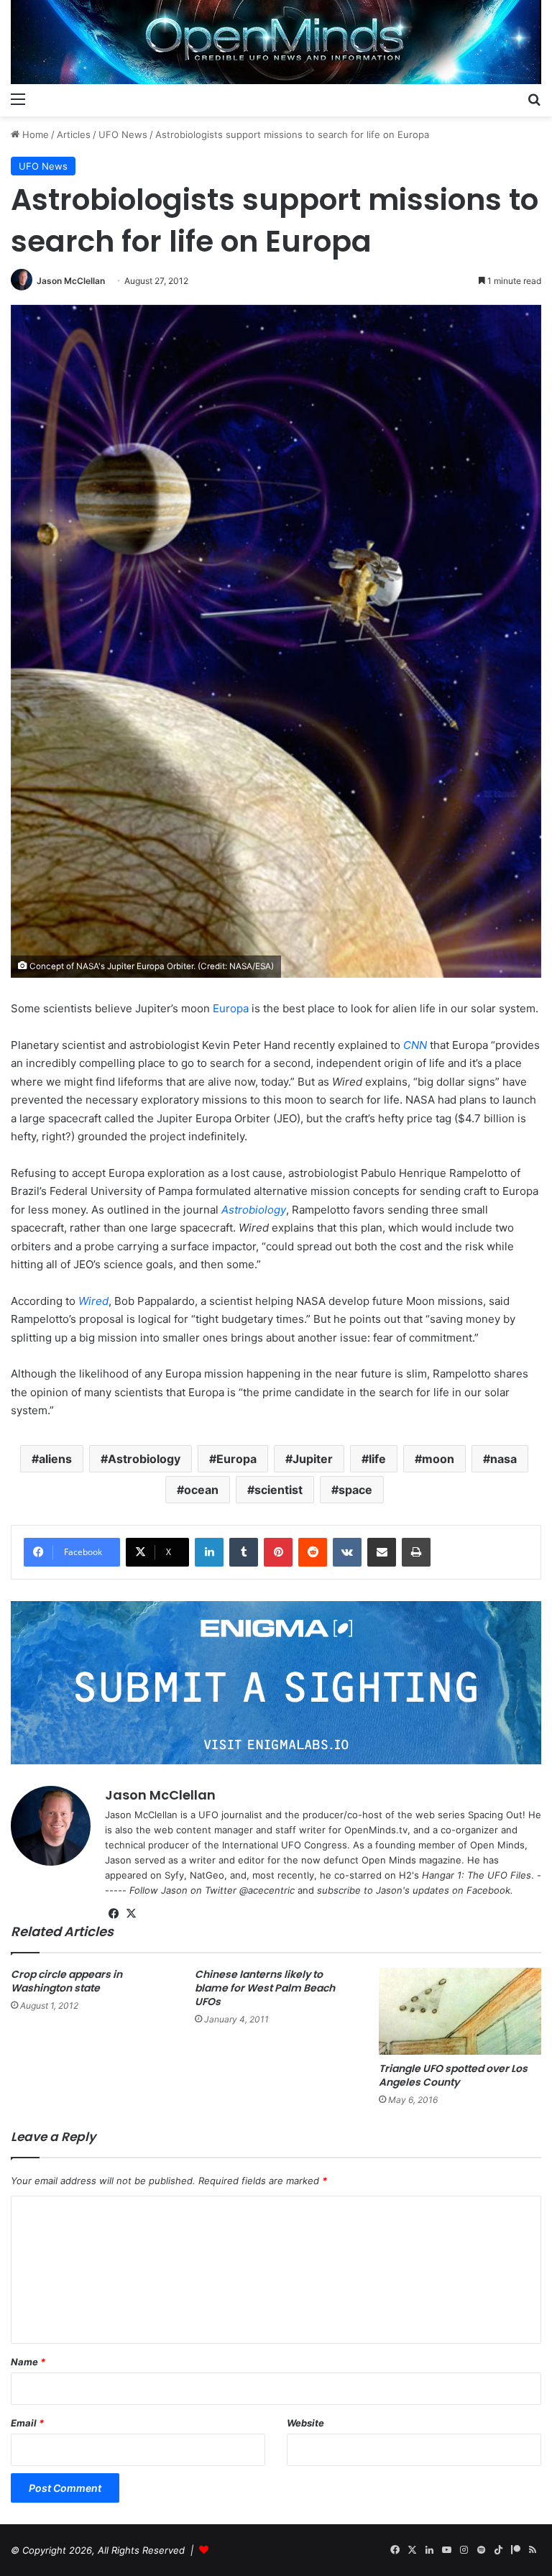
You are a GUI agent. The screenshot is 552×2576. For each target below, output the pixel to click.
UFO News (123, 134)
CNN (415, 1045)
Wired (93, 1301)
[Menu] (18, 98)
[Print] (416, 1552)
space (355, 1490)
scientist (279, 1490)
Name (28, 2362)
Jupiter (313, 1459)
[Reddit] (313, 1552)
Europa (231, 1008)
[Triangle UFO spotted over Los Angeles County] (460, 2011)
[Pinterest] (278, 1552)
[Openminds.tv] (276, 42)
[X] (131, 1914)
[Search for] (534, 98)
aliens (55, 1459)
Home (34, 134)
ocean (201, 1490)
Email (27, 2423)
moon (438, 1459)
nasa (503, 1459)
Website (305, 2423)
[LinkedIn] (209, 1552)
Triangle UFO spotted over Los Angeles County (453, 2075)
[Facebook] (114, 1914)
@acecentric (267, 1890)
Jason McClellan (71, 281)
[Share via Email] (382, 1552)
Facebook (488, 1890)
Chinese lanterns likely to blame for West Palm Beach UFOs (265, 1988)
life (377, 1459)
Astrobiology (254, 1210)
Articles (74, 134)
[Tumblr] (244, 1552)
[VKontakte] (347, 1552)
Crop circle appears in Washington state (66, 1981)
